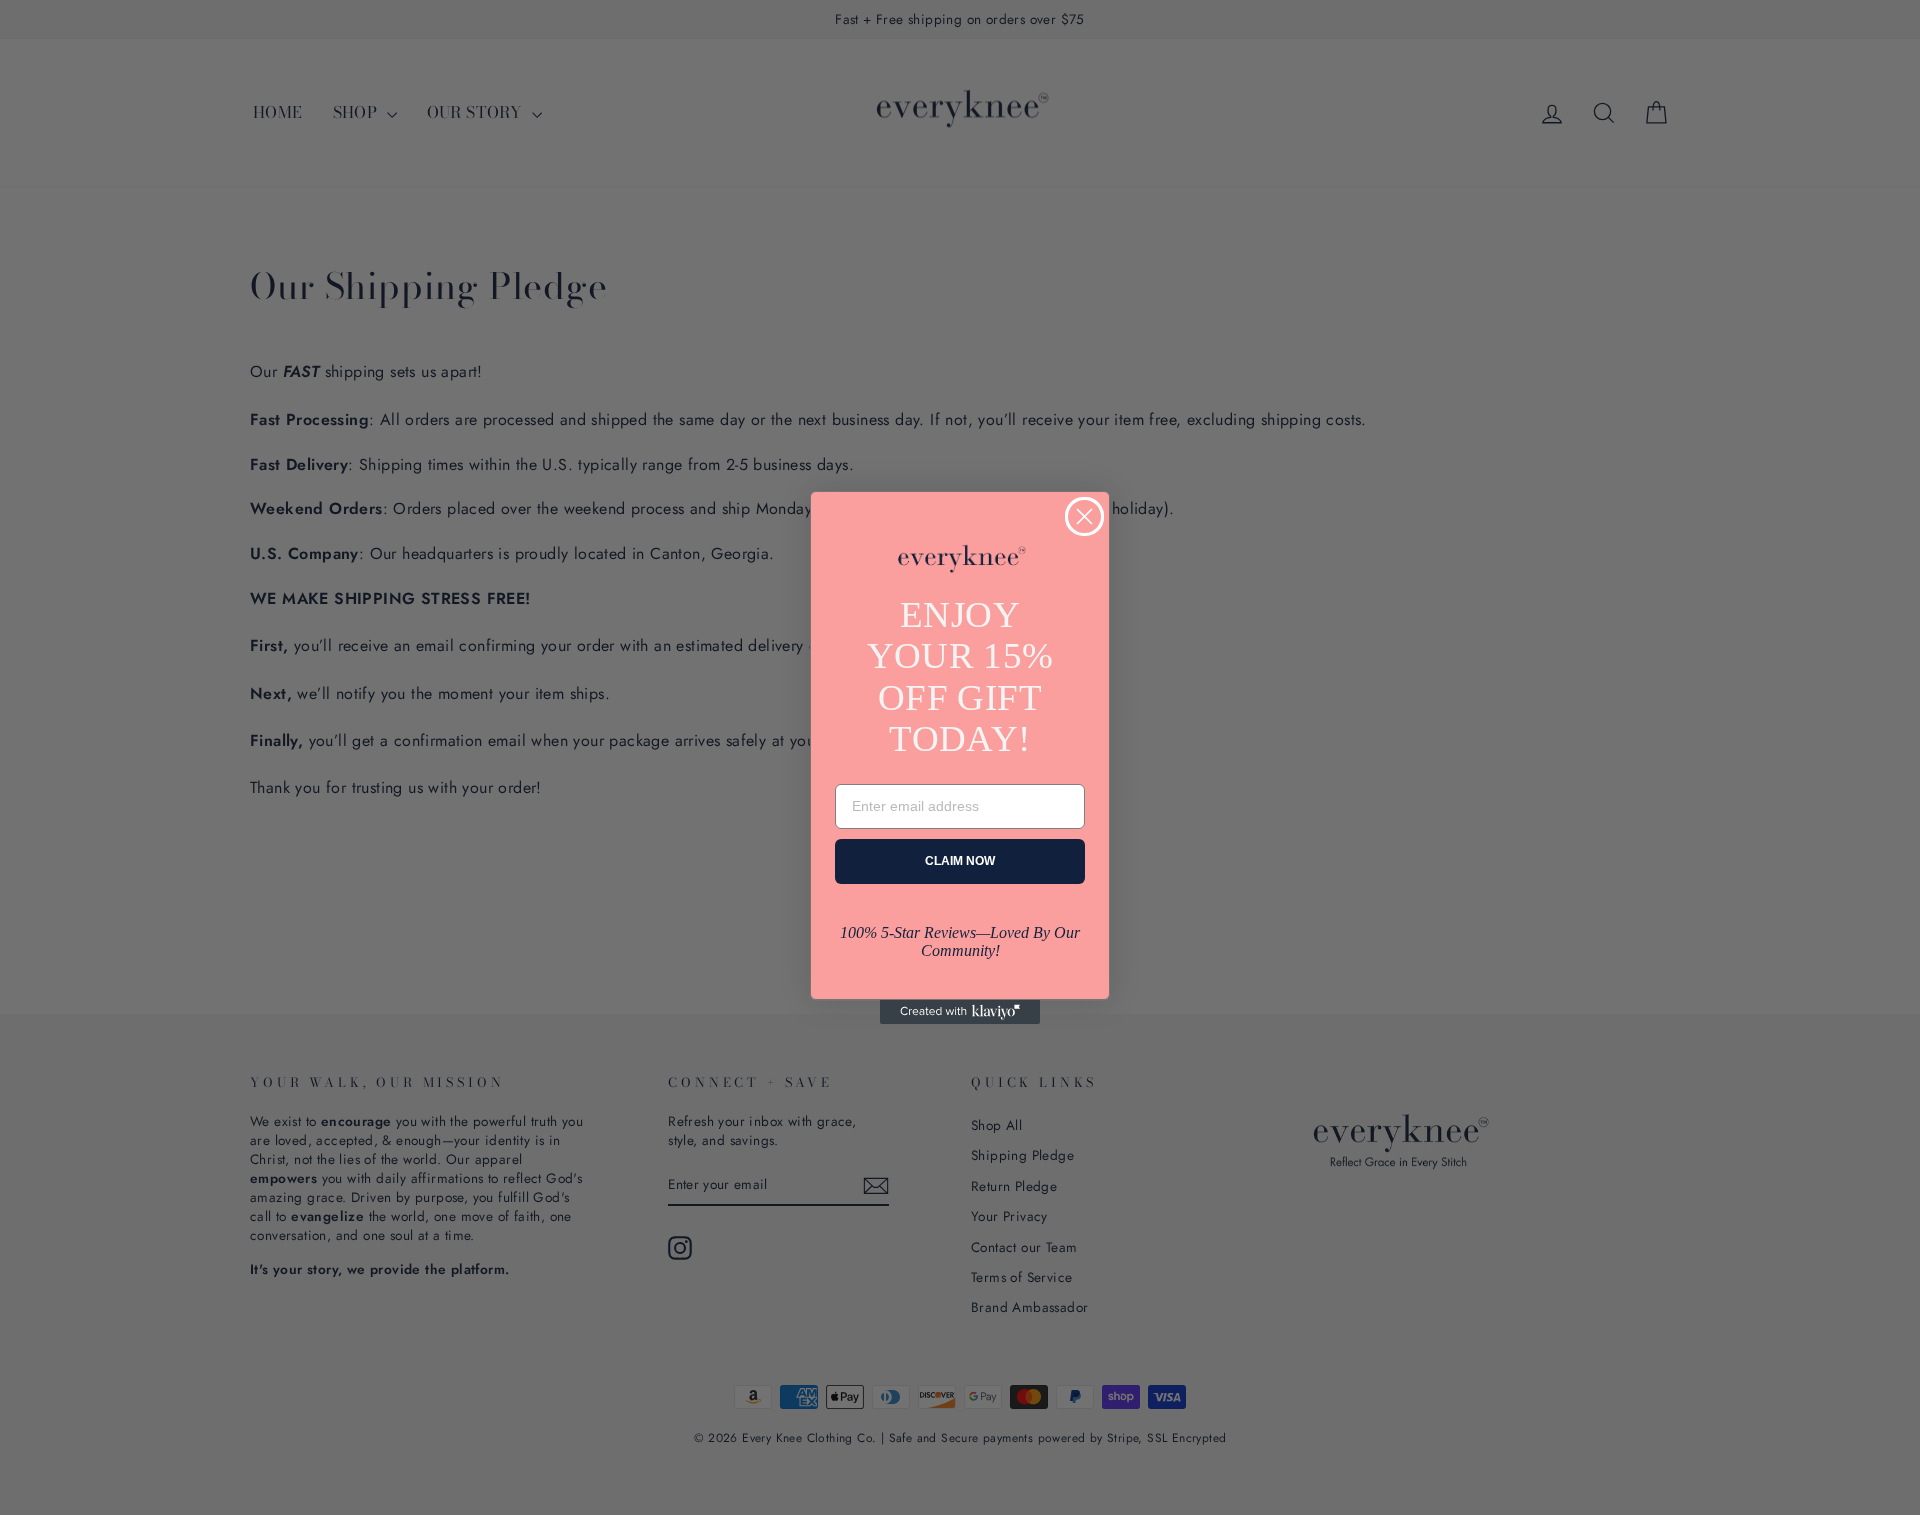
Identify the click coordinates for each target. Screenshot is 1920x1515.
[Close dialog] (1084, 516)
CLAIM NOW (960, 861)
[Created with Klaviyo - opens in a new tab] (960, 1012)
